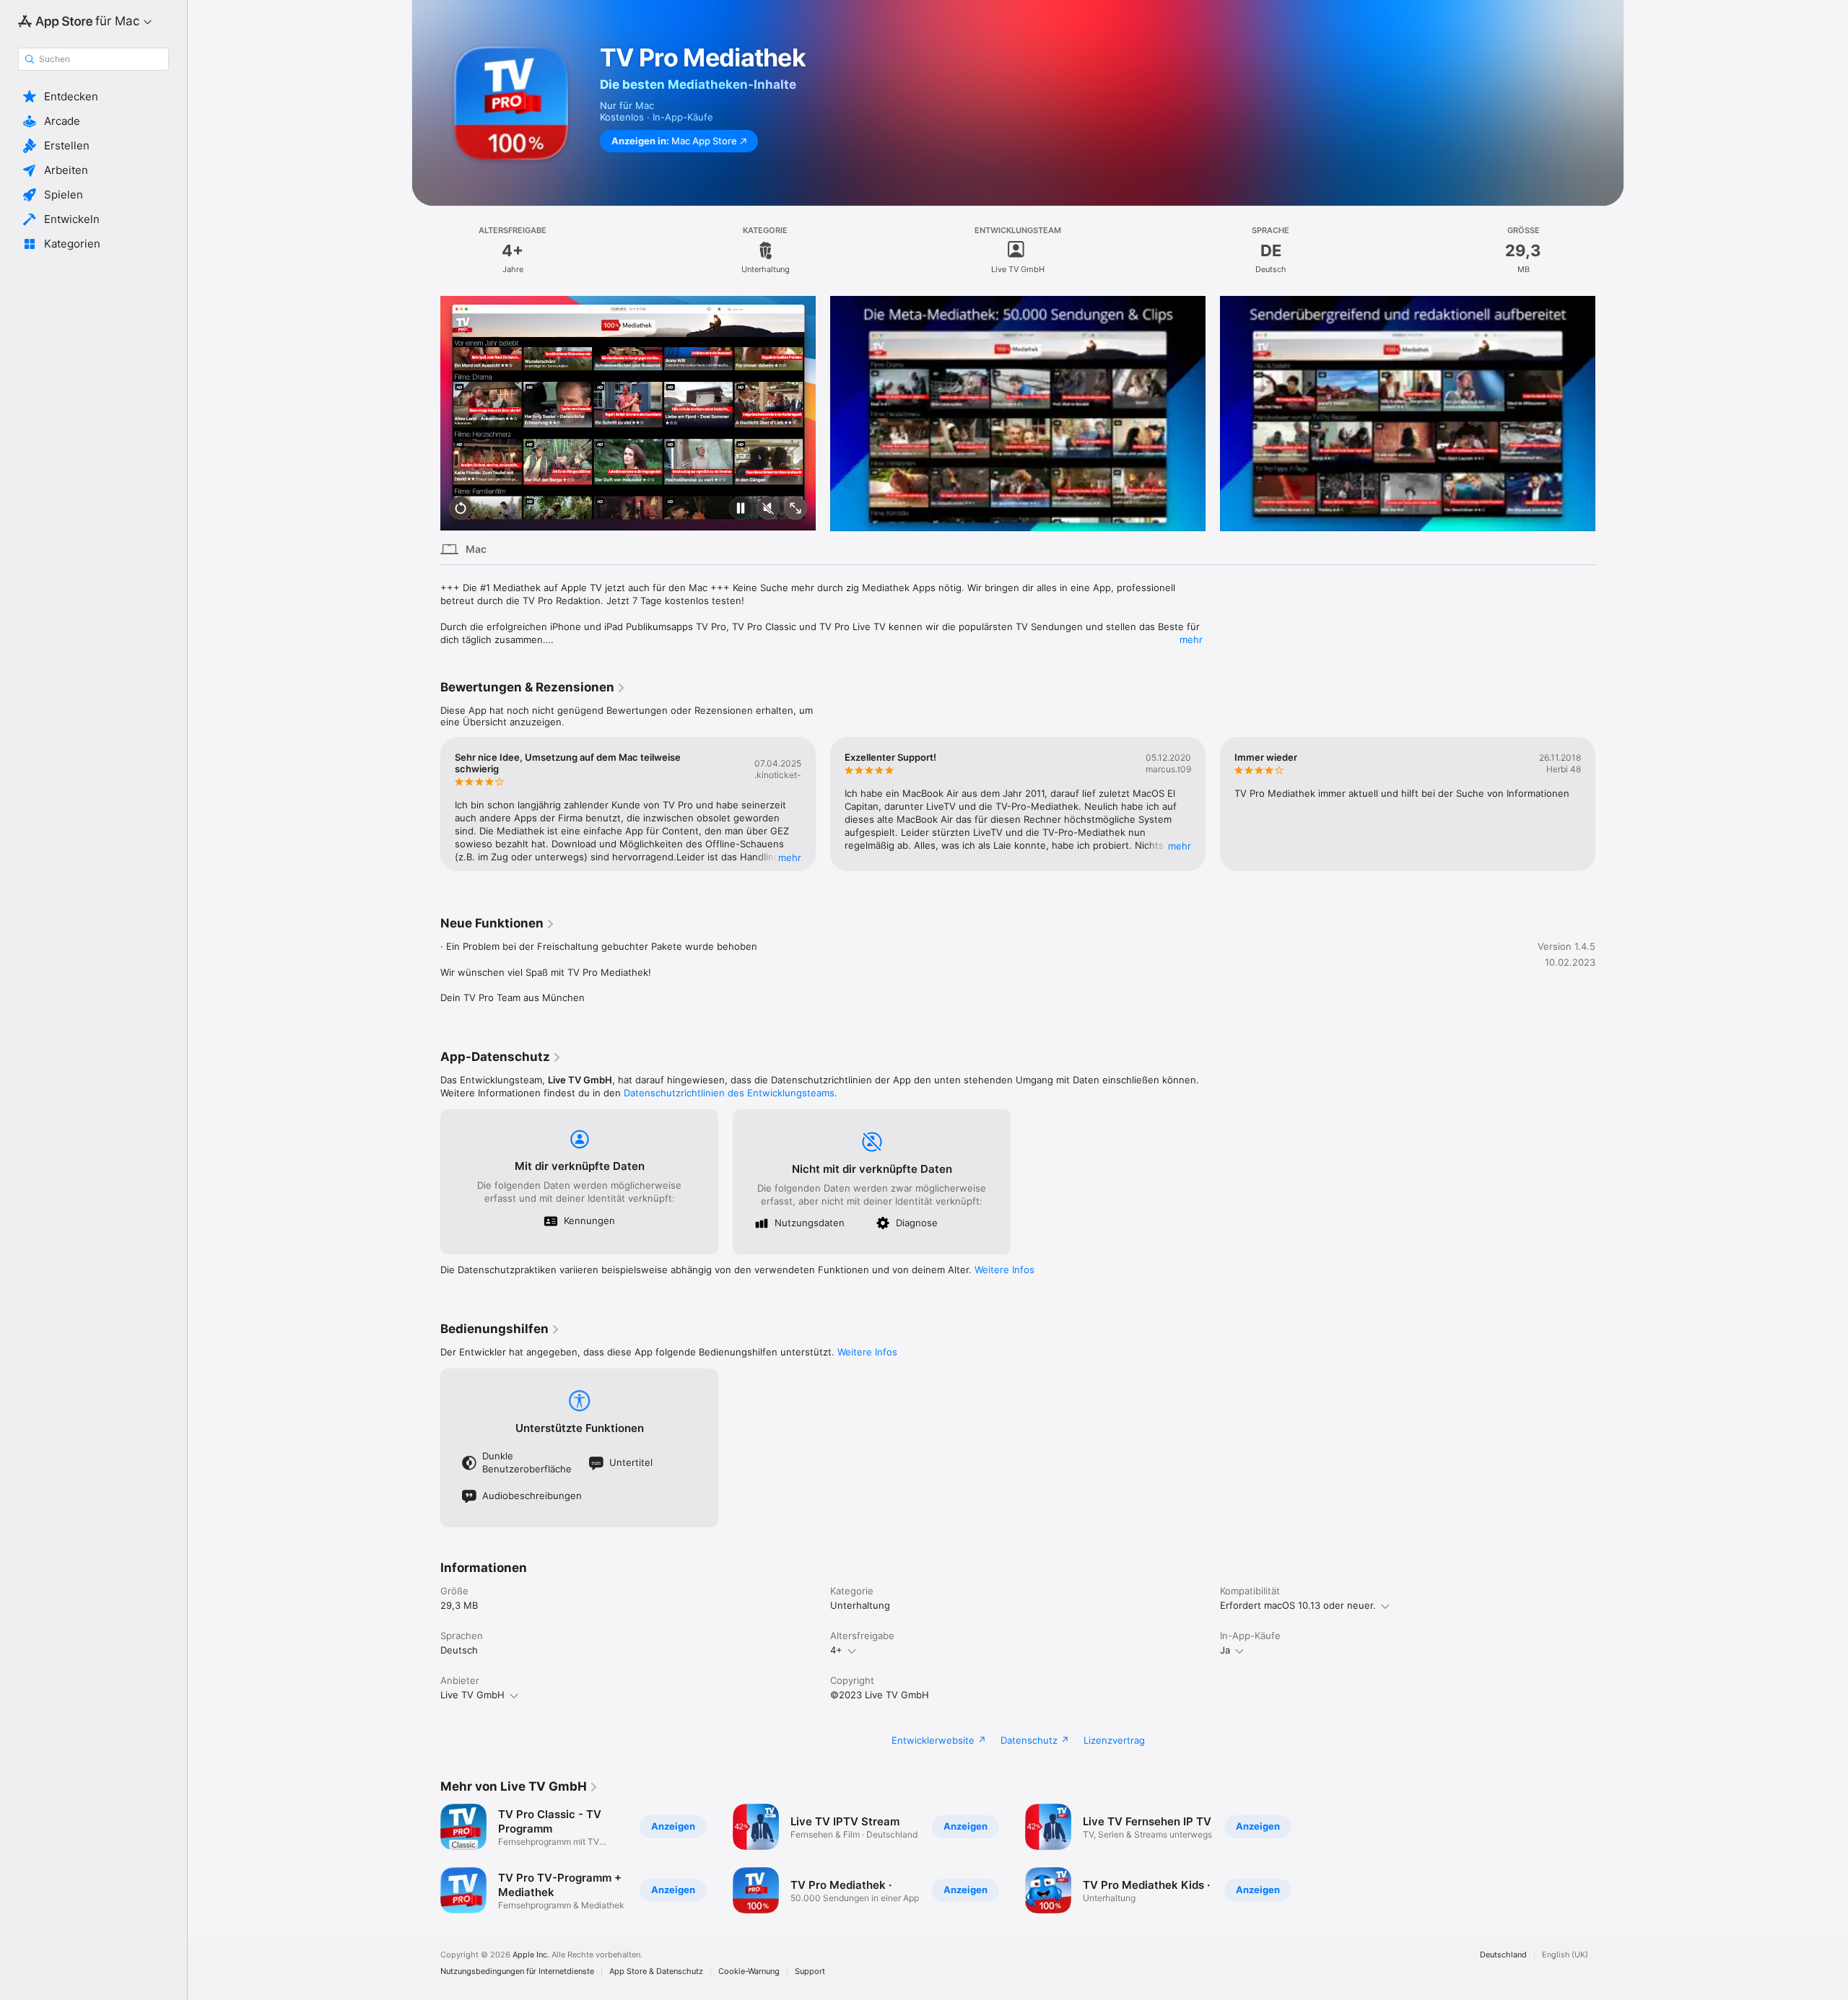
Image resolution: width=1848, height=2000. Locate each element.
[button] (93, 97)
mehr (1191, 639)
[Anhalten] (741, 509)
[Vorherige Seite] (426, 414)
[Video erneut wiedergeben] (461, 509)
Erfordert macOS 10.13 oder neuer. (1298, 1605)
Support (810, 1971)
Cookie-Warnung (749, 1971)
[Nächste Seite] (1610, 414)
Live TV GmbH (472, 1695)
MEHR (790, 857)
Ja (1225, 1650)
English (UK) (1565, 1955)
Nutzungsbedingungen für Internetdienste (517, 1971)
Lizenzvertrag (1114, 1740)
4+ (836, 1650)
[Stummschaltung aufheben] (768, 509)
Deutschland (1503, 1955)
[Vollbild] (796, 509)
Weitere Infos (1004, 1270)
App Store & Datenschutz (656, 1971)
